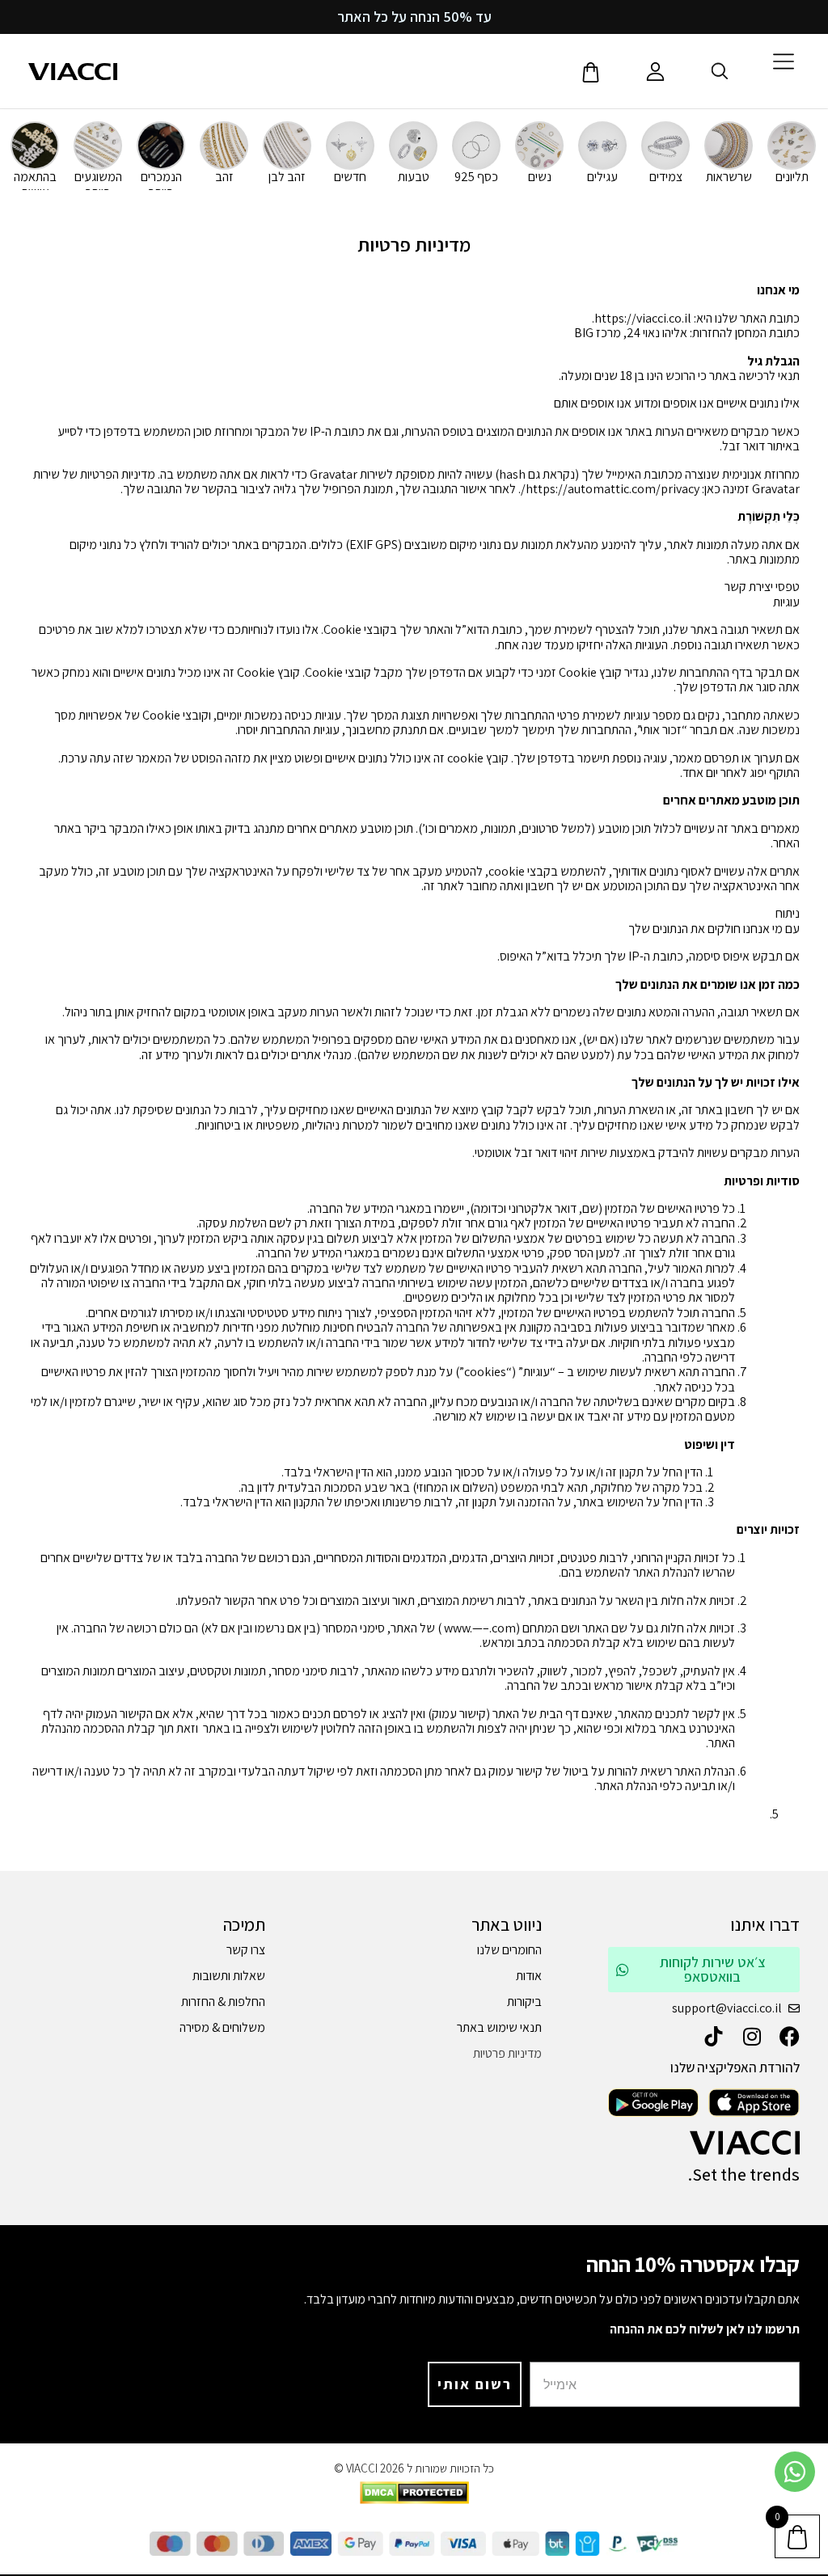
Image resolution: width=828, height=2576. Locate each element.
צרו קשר (245, 1950)
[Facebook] (790, 2036)
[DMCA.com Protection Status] (414, 2500)
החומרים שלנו (509, 1950)
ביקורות (524, 2002)
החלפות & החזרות (223, 2002)
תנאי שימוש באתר (499, 2027)
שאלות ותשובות (228, 1976)
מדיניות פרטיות (507, 2053)
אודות (529, 1976)
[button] (693, 2264)
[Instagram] (752, 2036)
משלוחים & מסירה (222, 2027)
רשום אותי (475, 2384)
